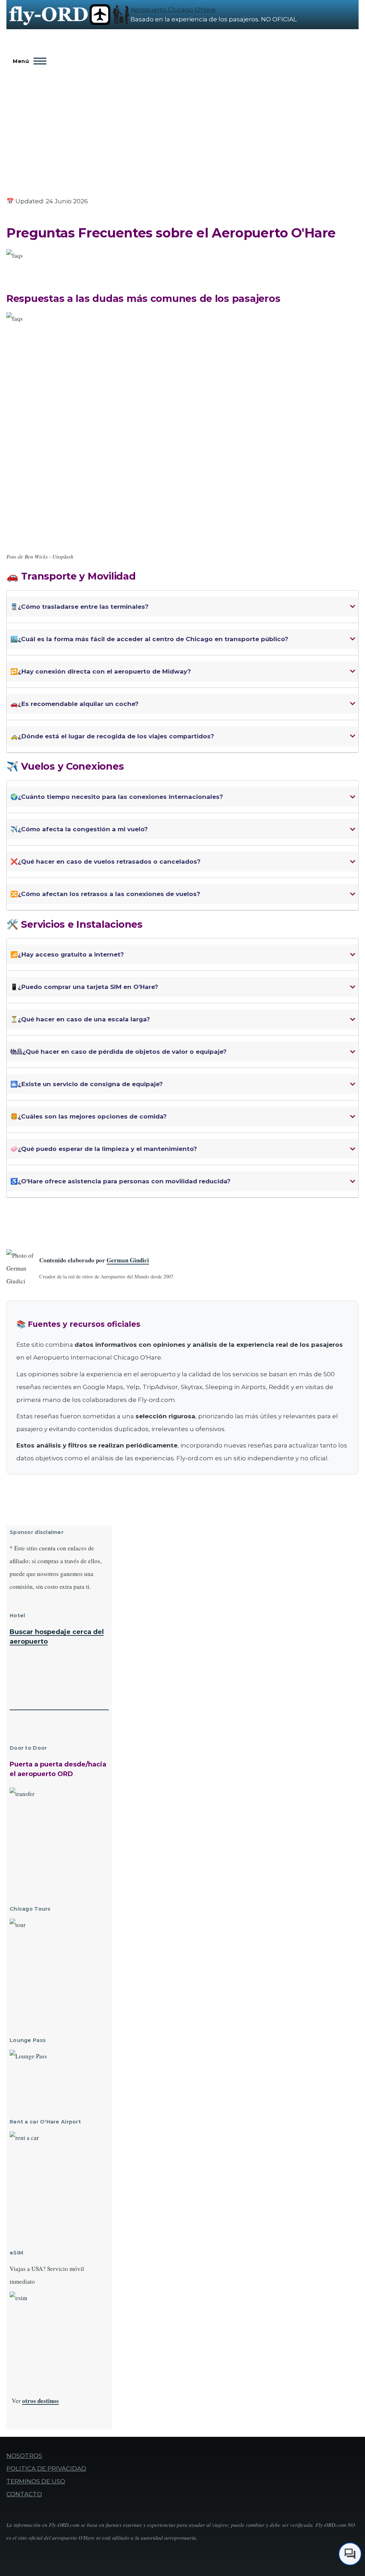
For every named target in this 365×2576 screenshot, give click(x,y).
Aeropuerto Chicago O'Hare (173, 10)
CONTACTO (24, 2494)
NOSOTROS (24, 2456)
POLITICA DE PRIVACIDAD (46, 2468)
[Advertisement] (182, 125)
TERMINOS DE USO (36, 2481)
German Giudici (128, 1260)
